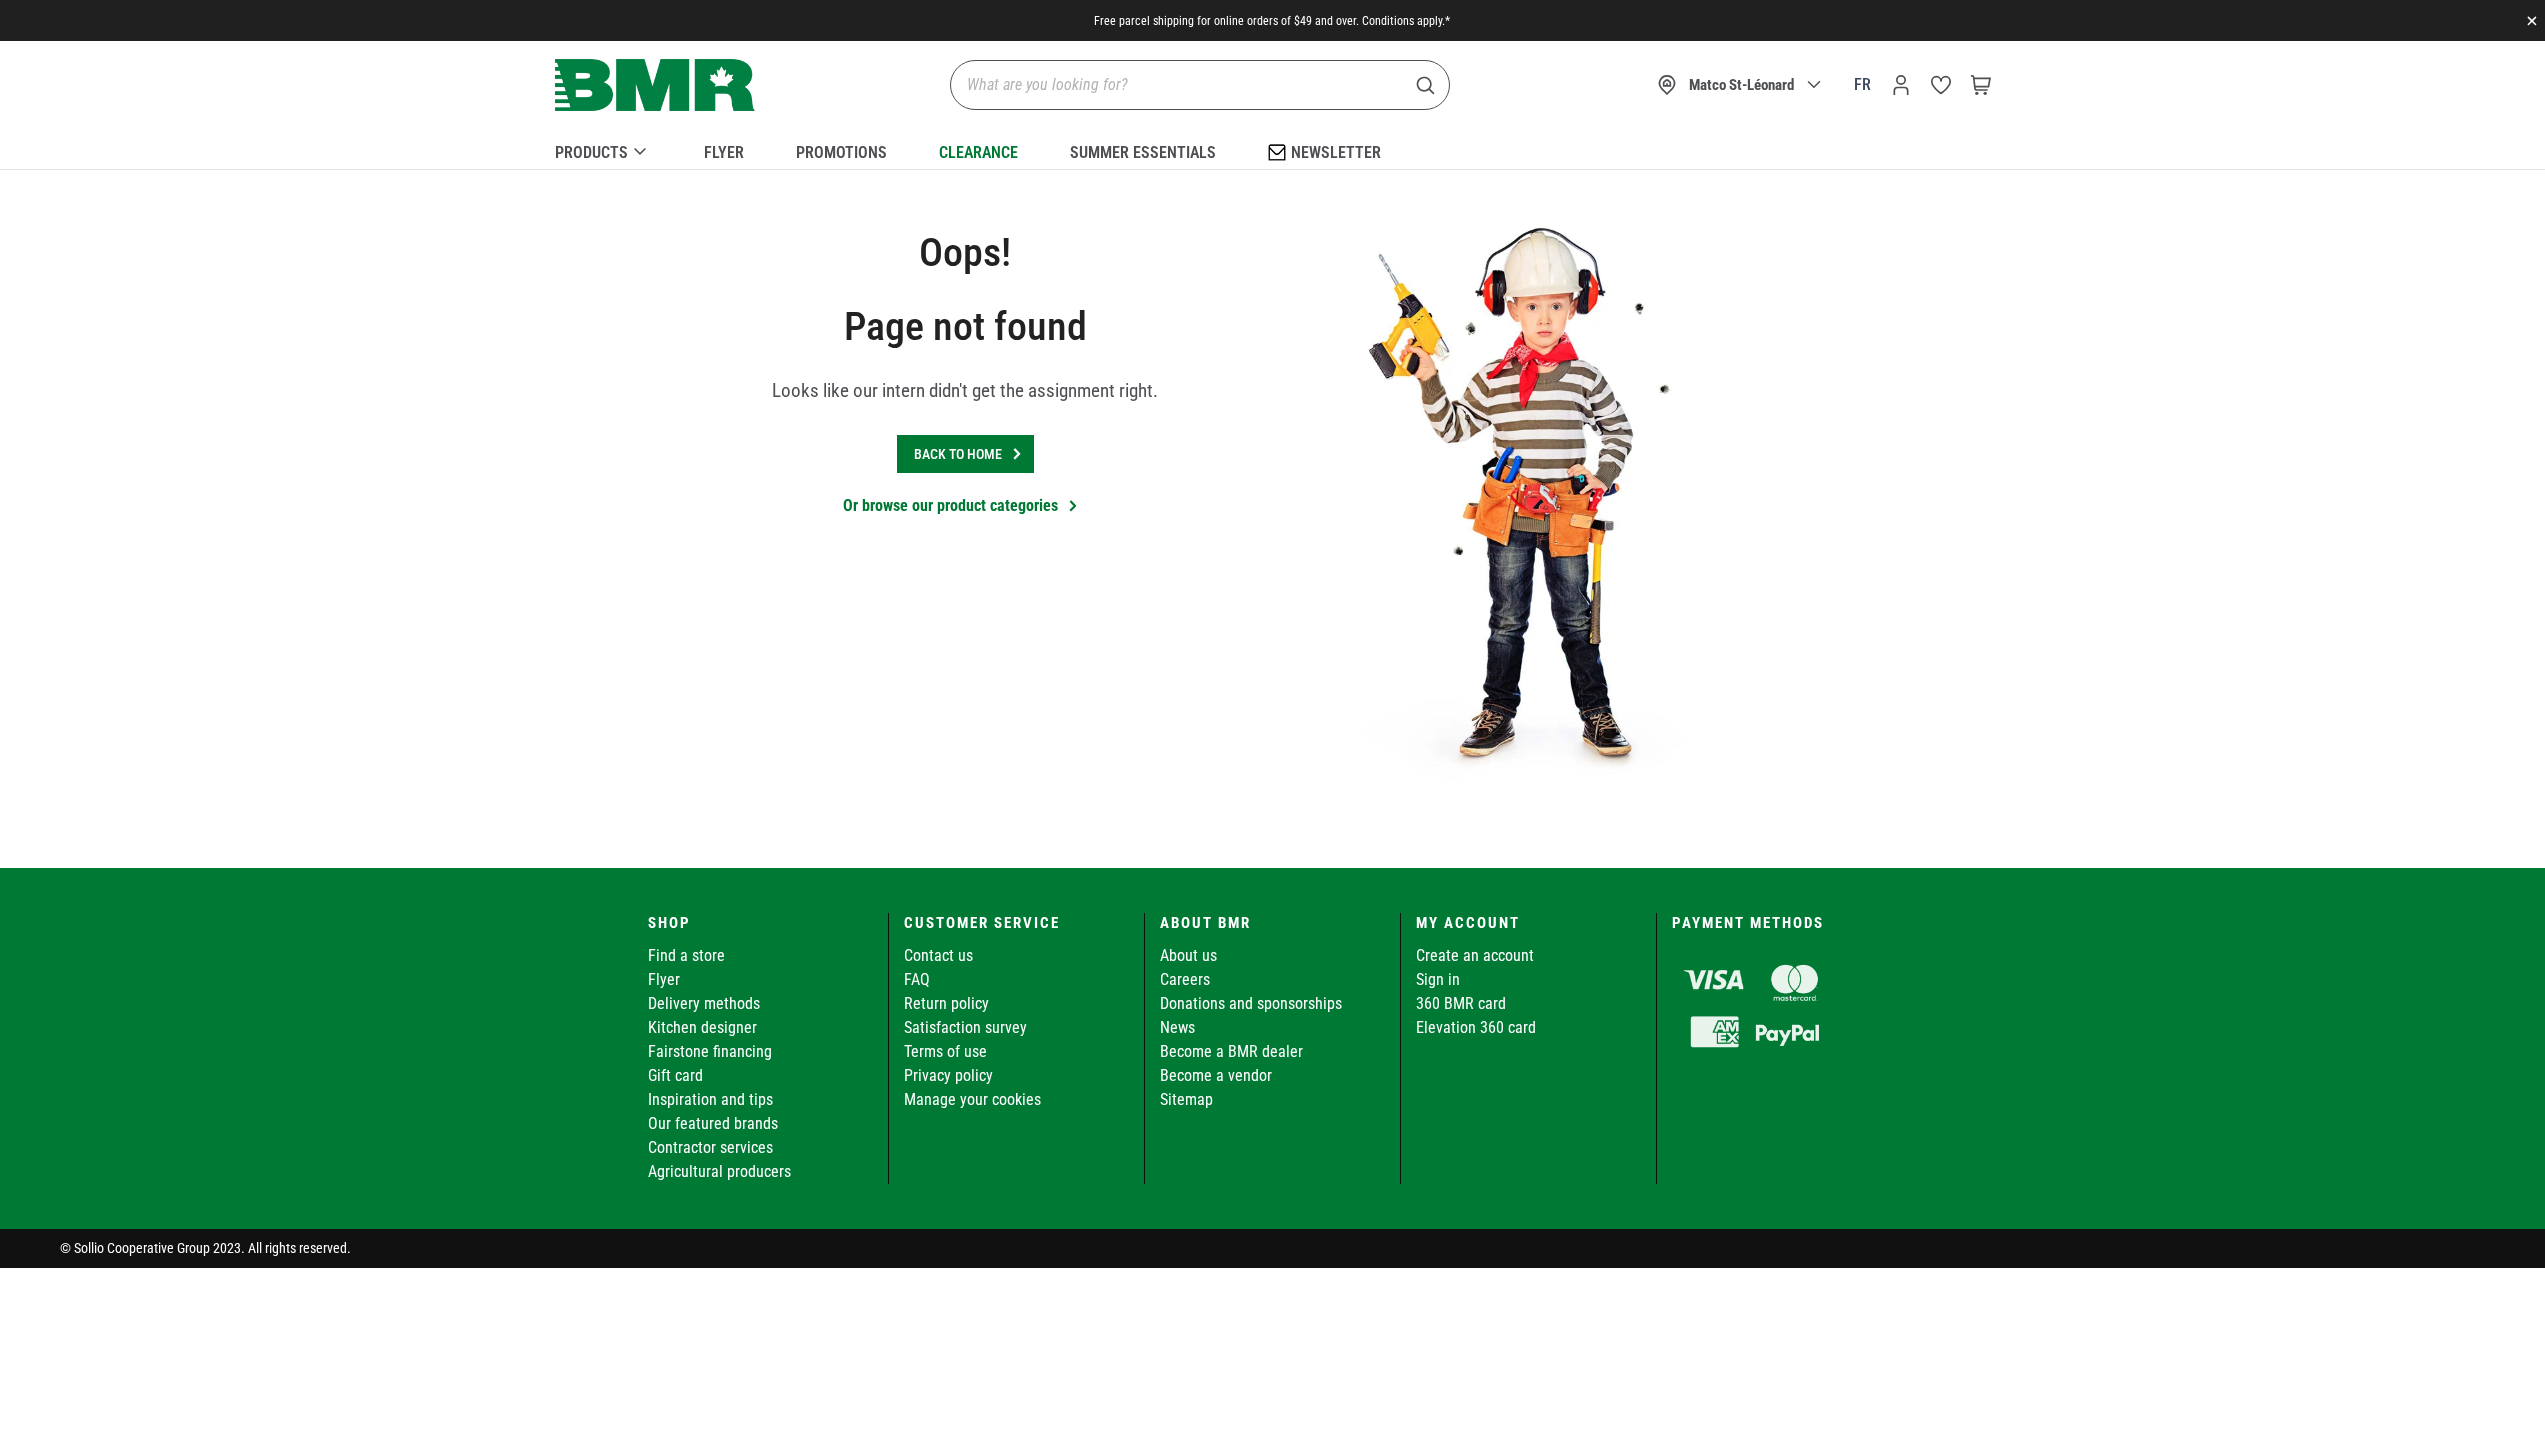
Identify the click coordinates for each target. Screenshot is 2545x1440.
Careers (1185, 979)
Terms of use (945, 1051)
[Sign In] (1901, 85)
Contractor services (710, 1147)
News (1177, 1027)
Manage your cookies (972, 1099)
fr (1862, 84)
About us (1188, 955)
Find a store (686, 955)
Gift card (675, 1075)
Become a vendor (1216, 1075)
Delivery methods (704, 1003)
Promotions (841, 152)
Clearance (978, 152)
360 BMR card (1461, 1003)
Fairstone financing (710, 1051)
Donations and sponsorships (1251, 1003)
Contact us (938, 955)
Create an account (1475, 955)
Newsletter (1336, 152)
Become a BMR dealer (1231, 1051)
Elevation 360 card (1476, 1027)
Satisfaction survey (965, 1027)
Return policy (946, 1003)
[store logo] (655, 85)
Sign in (1438, 979)
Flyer (724, 152)
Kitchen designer (702, 1027)
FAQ (917, 979)
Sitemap (1186, 1099)
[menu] (1273, 149)
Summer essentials (1143, 152)
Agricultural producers (719, 1171)
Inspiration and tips (710, 1099)
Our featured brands (713, 1123)
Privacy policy (948, 1075)
